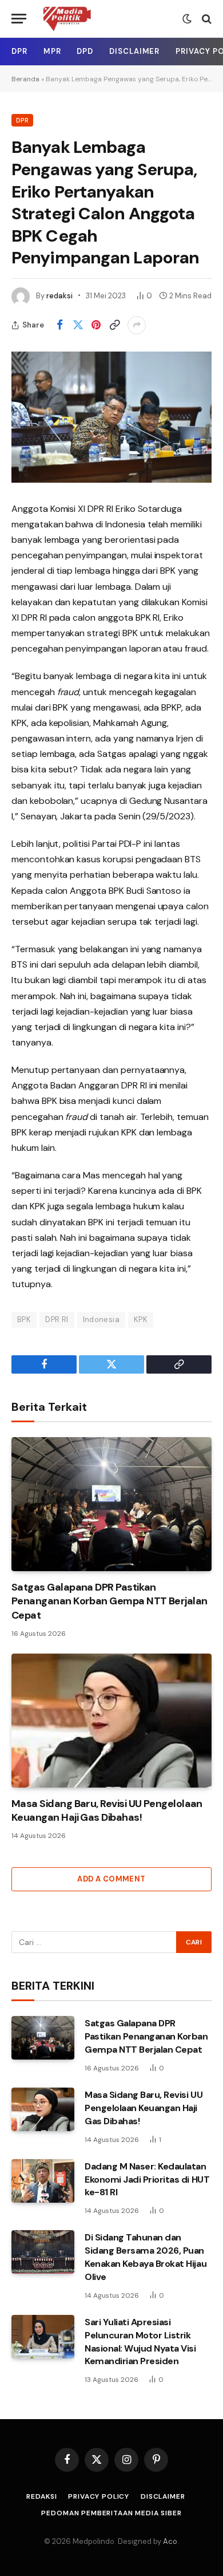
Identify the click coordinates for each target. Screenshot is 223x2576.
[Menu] (19, 19)
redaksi (59, 296)
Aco (170, 2541)
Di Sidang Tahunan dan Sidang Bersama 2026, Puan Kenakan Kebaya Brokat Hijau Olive (146, 2257)
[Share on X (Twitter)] (78, 325)
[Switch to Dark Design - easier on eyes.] (187, 19)
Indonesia (101, 1319)
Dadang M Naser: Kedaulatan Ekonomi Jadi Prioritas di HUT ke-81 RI (147, 2179)
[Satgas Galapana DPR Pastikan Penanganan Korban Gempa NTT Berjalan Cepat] (111, 1504)
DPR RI (57, 1319)
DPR (19, 51)
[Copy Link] (114, 325)
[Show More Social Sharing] (137, 325)
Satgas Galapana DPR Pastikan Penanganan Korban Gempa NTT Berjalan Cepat (109, 1601)
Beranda (25, 79)
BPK (24, 1319)
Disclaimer (134, 51)
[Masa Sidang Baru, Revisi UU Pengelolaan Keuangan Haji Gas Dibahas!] (111, 1720)
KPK (141, 1319)
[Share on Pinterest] (96, 325)
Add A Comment (111, 1879)
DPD (85, 51)
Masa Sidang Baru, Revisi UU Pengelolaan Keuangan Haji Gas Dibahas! (107, 1810)
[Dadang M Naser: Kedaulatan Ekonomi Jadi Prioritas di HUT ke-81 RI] (43, 2181)
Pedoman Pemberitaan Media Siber (111, 2513)
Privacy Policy (99, 2496)
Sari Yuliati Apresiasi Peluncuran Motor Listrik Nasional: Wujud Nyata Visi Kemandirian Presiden (140, 2342)
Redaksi (41, 2496)
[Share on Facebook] (59, 325)
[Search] (206, 19)
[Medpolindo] (67, 19)
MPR (52, 51)
